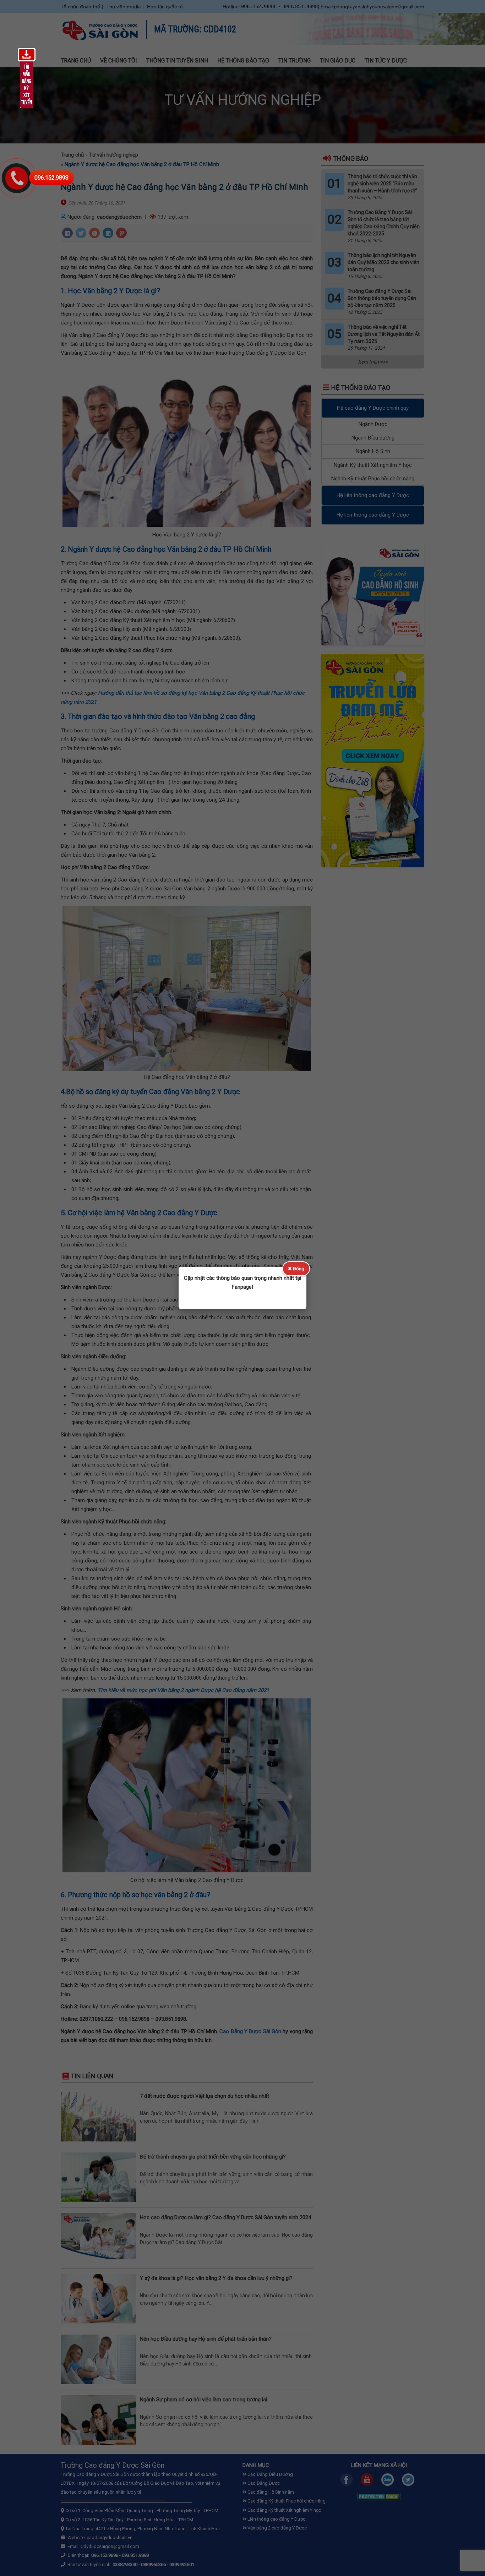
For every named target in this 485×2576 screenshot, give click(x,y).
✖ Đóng (296, 1269)
